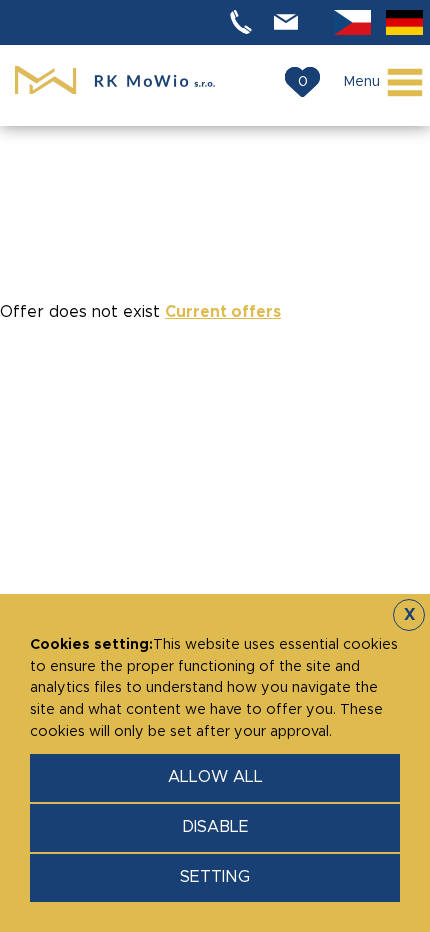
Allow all (215, 777)
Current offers (223, 312)
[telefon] (244, 22)
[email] (289, 22)
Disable (215, 827)
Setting (215, 877)
